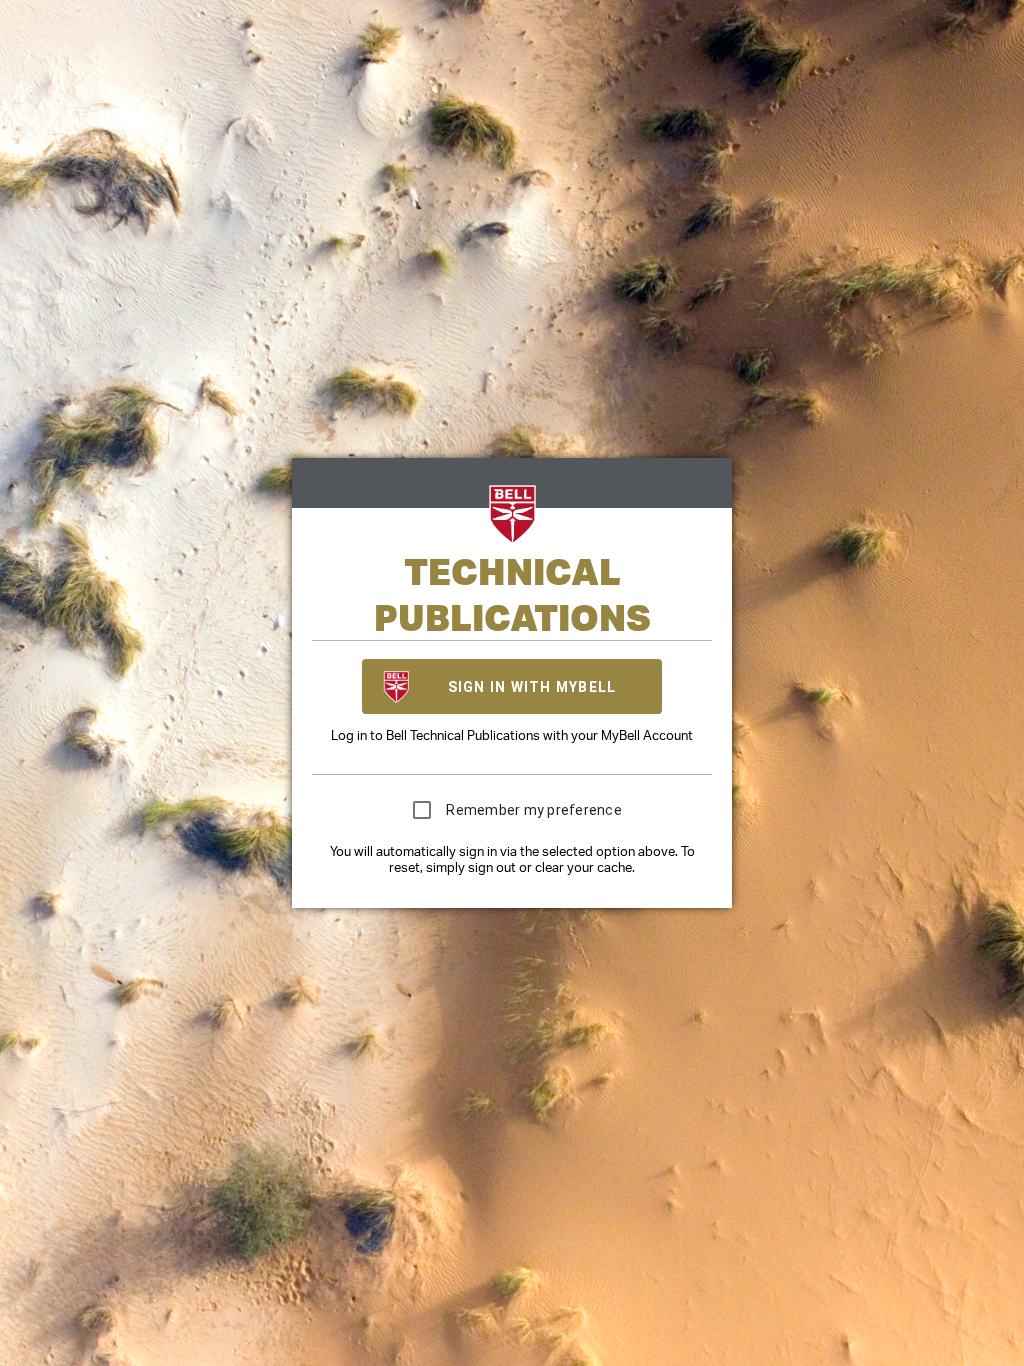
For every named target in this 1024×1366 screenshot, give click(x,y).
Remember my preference (534, 810)
